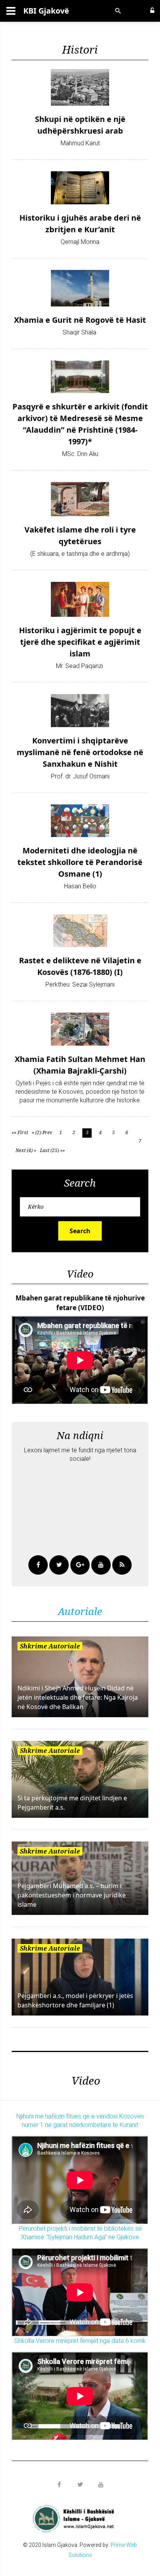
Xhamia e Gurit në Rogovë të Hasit (80, 320)
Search (80, 1231)
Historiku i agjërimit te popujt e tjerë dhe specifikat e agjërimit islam (80, 642)
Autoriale (80, 1611)
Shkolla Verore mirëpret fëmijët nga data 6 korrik (80, 2341)
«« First (20, 1132)
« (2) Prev (42, 1132)
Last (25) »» (52, 1150)
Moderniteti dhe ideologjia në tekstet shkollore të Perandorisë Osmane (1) (80, 862)
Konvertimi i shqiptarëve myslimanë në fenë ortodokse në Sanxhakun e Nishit (80, 752)
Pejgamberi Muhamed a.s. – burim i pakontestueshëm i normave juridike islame (72, 1895)
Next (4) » (26, 1150)
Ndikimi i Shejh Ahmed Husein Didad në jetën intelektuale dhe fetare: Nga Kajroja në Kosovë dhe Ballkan (78, 1697)
